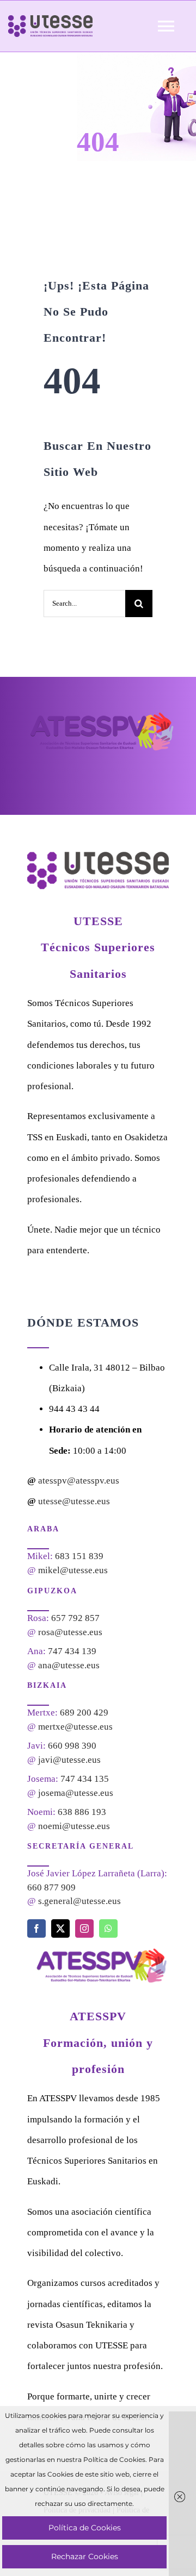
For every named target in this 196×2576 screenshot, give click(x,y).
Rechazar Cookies (85, 2556)
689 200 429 (84, 1713)
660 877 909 (51, 1887)
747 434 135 (85, 1779)
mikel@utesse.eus (73, 1570)
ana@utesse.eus (69, 1665)
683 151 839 (79, 1556)
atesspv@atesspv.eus (79, 1481)
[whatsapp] (108, 1928)
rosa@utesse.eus (70, 1632)
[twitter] (60, 1928)
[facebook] (36, 1928)
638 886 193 (82, 1812)
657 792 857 (75, 1618)
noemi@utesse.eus (74, 1826)
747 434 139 (72, 1651)
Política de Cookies (85, 2528)
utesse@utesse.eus (74, 1501)
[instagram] (84, 1928)
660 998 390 (72, 1746)
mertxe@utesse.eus (75, 1727)
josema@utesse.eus (76, 1793)
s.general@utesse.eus (79, 1901)
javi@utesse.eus (69, 1760)
